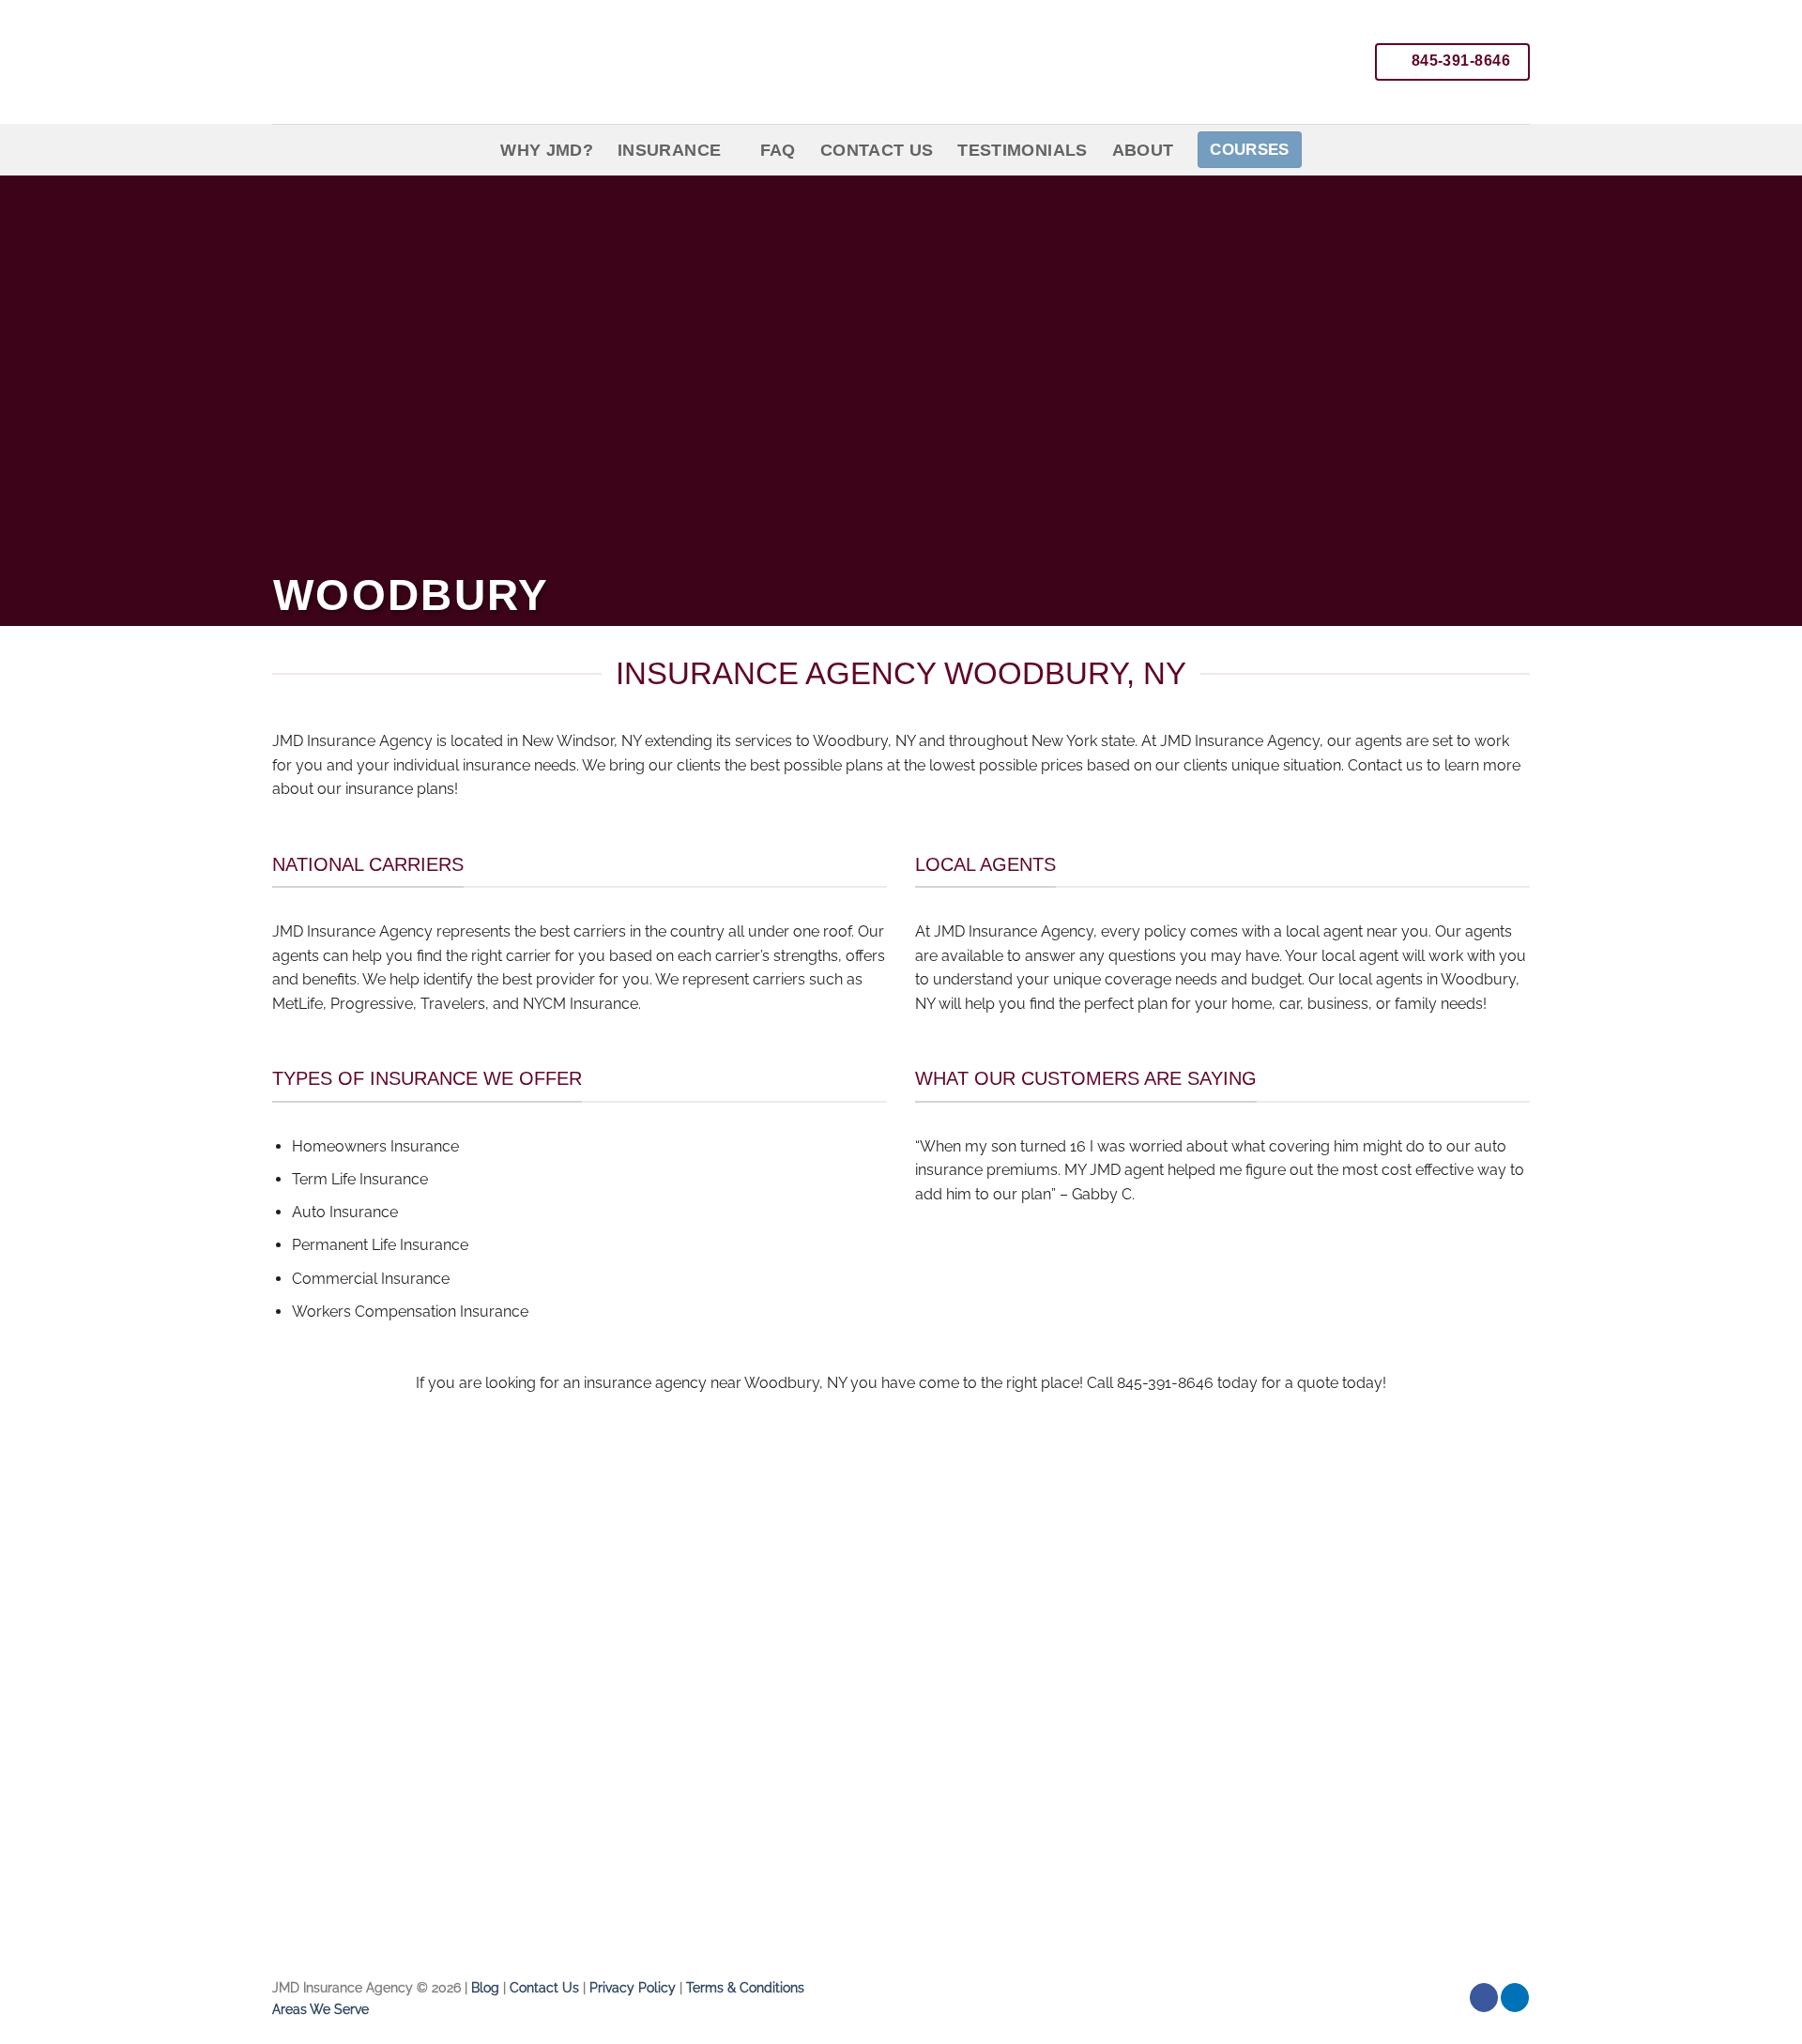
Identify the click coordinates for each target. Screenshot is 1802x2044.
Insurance (669, 150)
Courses (1249, 150)
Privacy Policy (633, 1987)
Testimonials (1022, 150)
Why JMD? (547, 150)
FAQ (778, 150)
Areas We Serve (321, 2009)
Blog (485, 1987)
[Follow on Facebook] (1484, 1998)
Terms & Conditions (745, 1987)
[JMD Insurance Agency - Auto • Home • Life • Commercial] (441, 62)
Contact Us (877, 150)
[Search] (1520, 150)
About (1143, 150)
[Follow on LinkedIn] (1515, 1998)
